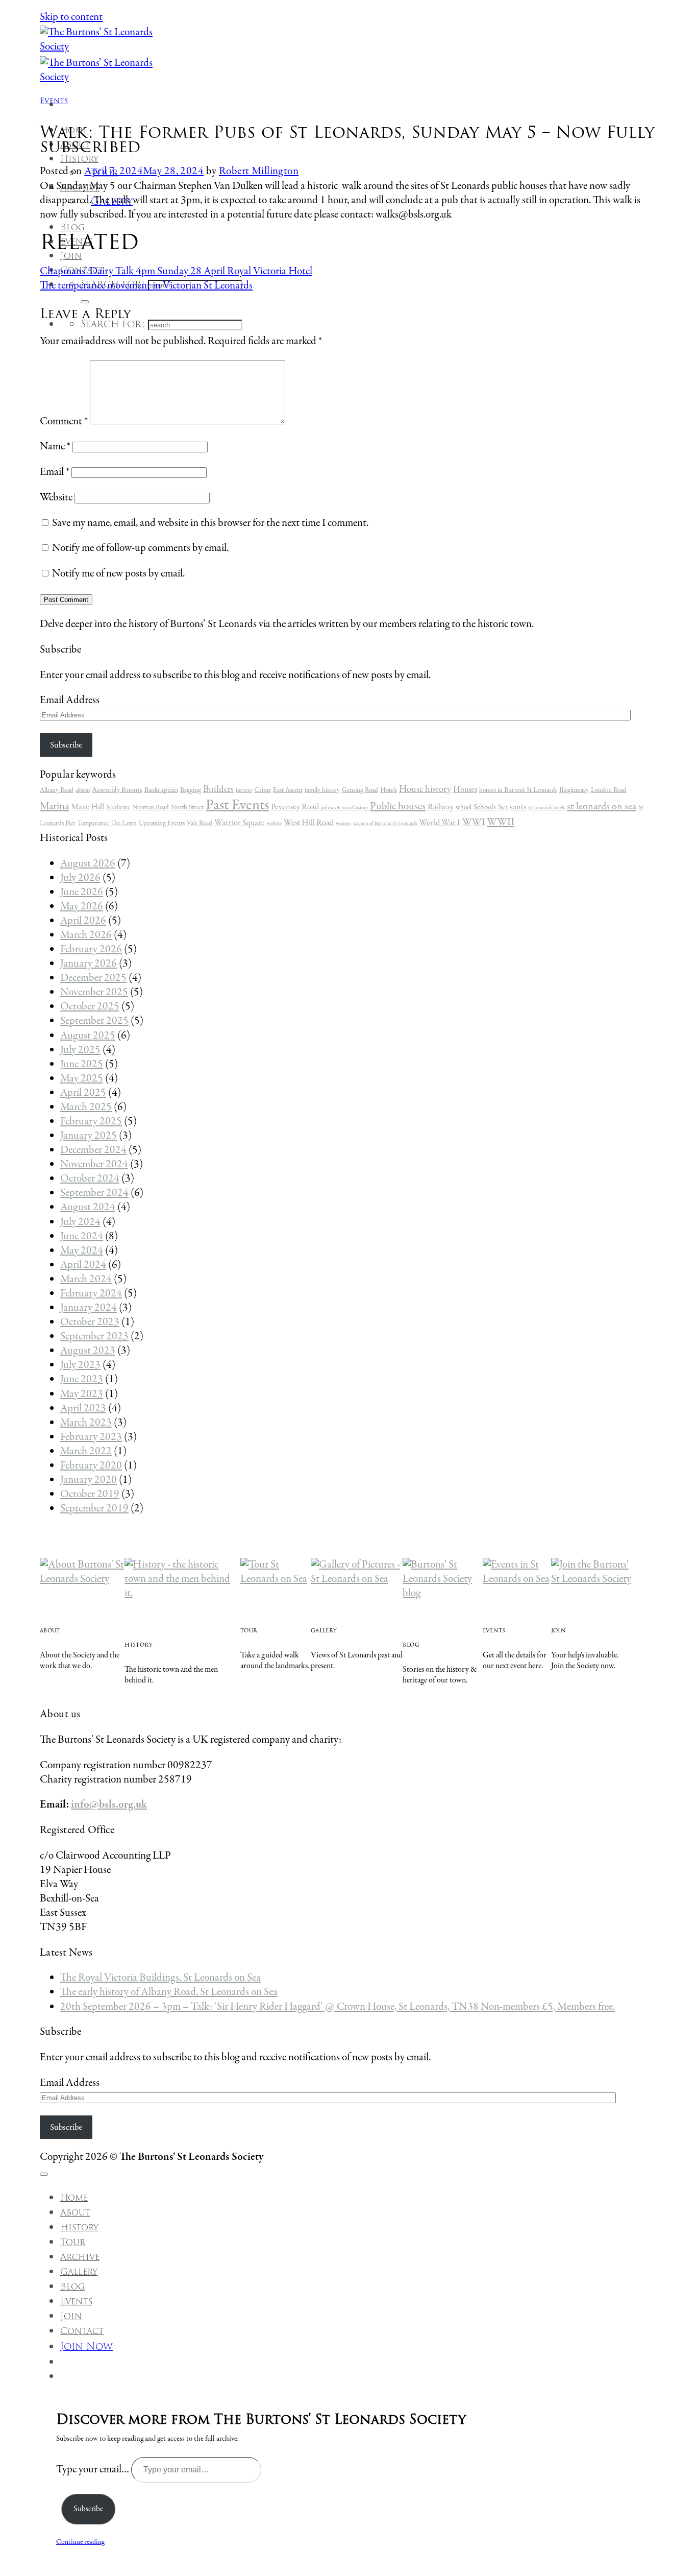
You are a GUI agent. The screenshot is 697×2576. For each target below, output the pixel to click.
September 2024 (94, 1193)
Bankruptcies (161, 790)
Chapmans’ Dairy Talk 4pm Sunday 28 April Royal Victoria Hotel (176, 271)
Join (71, 2316)
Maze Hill (88, 807)
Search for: (113, 324)
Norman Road (151, 808)
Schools (485, 807)
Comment (64, 422)
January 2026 (89, 964)
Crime (263, 790)
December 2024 (93, 1150)
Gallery (79, 2272)
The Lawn (124, 823)
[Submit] (85, 302)
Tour (73, 2242)
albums (83, 791)
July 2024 (80, 1222)
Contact (82, 2331)
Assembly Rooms (117, 790)
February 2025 (91, 1122)
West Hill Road (309, 823)
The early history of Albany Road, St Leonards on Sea (169, 1992)
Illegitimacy (574, 790)
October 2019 (90, 1494)
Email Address (70, 700)
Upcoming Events (162, 823)
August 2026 (88, 864)
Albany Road (57, 790)
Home (74, 2198)
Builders (218, 789)
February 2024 (91, 1294)
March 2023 (86, 1423)
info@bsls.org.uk (109, 1805)
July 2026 (80, 878)
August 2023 (88, 1351)
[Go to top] (44, 2174)
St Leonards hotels (546, 808)
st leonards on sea (602, 807)
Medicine (118, 808)
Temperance (93, 823)
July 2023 (80, 1365)
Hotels (389, 790)
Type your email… (94, 2470)
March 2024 (86, 1279)
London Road (609, 790)
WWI (474, 823)
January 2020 (89, 1480)
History (79, 159)
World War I (440, 823)
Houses (465, 790)
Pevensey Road (295, 807)
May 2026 (82, 907)
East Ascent (288, 790)
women (343, 824)
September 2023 (94, 1337)
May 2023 (82, 1394)
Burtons (244, 791)
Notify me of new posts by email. (118, 574)
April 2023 (83, 1409)
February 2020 (91, 1466)
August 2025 (88, 1036)
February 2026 (91, 949)
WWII (501, 823)
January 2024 (89, 1308)
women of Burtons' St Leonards (385, 824)
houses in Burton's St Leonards (518, 790)
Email (55, 472)
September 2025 (94, 1021)
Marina (54, 806)
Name (55, 447)
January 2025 (89, 1136)
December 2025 (93, 978)
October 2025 (90, 1007)
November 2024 (94, 1164)
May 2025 (82, 1079)
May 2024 (82, 1251)
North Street (187, 808)
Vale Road (200, 823)
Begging (191, 790)
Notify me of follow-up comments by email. (140, 548)
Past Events (237, 805)
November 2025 (94, 992)
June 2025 (82, 1064)
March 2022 (86, 1451)
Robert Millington (259, 171)
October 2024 (90, 1179)
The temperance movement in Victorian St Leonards (146, 286)
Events (54, 100)
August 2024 (88, 1207)
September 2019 (94, 1509)
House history (425, 789)
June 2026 (82, 892)
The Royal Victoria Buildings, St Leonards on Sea (160, 1978)
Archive (80, 2257)
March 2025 (86, 1107)
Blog (72, 2286)
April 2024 (83, 1265)
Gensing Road (360, 790)
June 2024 (82, 1236)
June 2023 (82, 1379)
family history (322, 790)
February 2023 (91, 1437)
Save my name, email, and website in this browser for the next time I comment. (210, 523)
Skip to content (71, 17)
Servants (512, 807)
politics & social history (344, 808)
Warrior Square (240, 823)
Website (56, 498)
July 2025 (80, 1050)
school (464, 808)
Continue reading (80, 2542)
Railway (441, 807)
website (274, 824)
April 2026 (83, 921)
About (75, 2212)
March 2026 (86, 935)
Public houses (398, 806)
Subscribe (66, 745)
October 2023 (90, 1322)
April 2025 (83, 1093)
